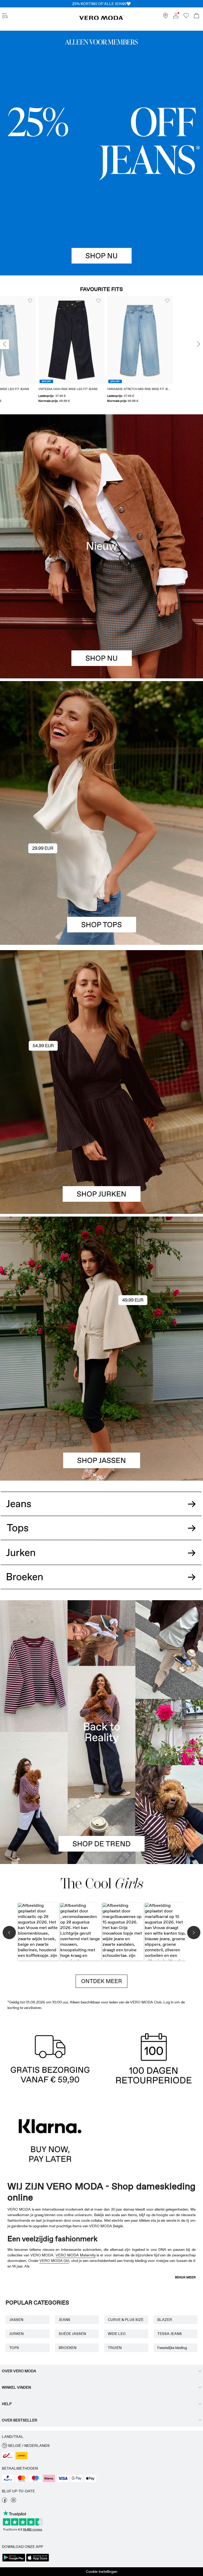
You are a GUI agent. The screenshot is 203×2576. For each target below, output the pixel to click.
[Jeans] (101, 153)
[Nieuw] (101, 546)
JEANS (64, 2320)
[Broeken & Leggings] (101, 1583)
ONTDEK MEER (101, 1981)
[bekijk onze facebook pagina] (4, 2501)
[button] (33, 340)
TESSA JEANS (170, 2334)
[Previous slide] (4, 344)
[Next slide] (199, 344)
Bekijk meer (185, 2277)
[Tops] (101, 879)
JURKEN (16, 2334)
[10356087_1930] (101, 1016)
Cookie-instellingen (102, 2572)
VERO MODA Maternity (76, 2255)
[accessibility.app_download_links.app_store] (38, 2561)
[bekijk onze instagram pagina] (13, 2501)
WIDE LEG (117, 2334)
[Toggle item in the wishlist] (60, 301)
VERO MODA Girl (54, 2261)
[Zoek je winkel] (165, 17)
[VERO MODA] (101, 19)
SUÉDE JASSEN (72, 2334)
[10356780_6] (101, 747)
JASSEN (16, 2320)
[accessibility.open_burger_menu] (5, 16)
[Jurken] (101, 1148)
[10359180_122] (101, 1283)
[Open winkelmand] (196, 16)
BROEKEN (68, 2348)
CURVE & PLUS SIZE (126, 2320)
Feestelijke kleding (172, 2348)
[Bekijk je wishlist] (186, 17)
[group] (33, 350)
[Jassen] (101, 1415)
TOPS (14, 2348)
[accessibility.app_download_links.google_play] (14, 2561)
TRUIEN (115, 2348)
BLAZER (165, 2320)
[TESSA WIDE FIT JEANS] (101, 1732)
